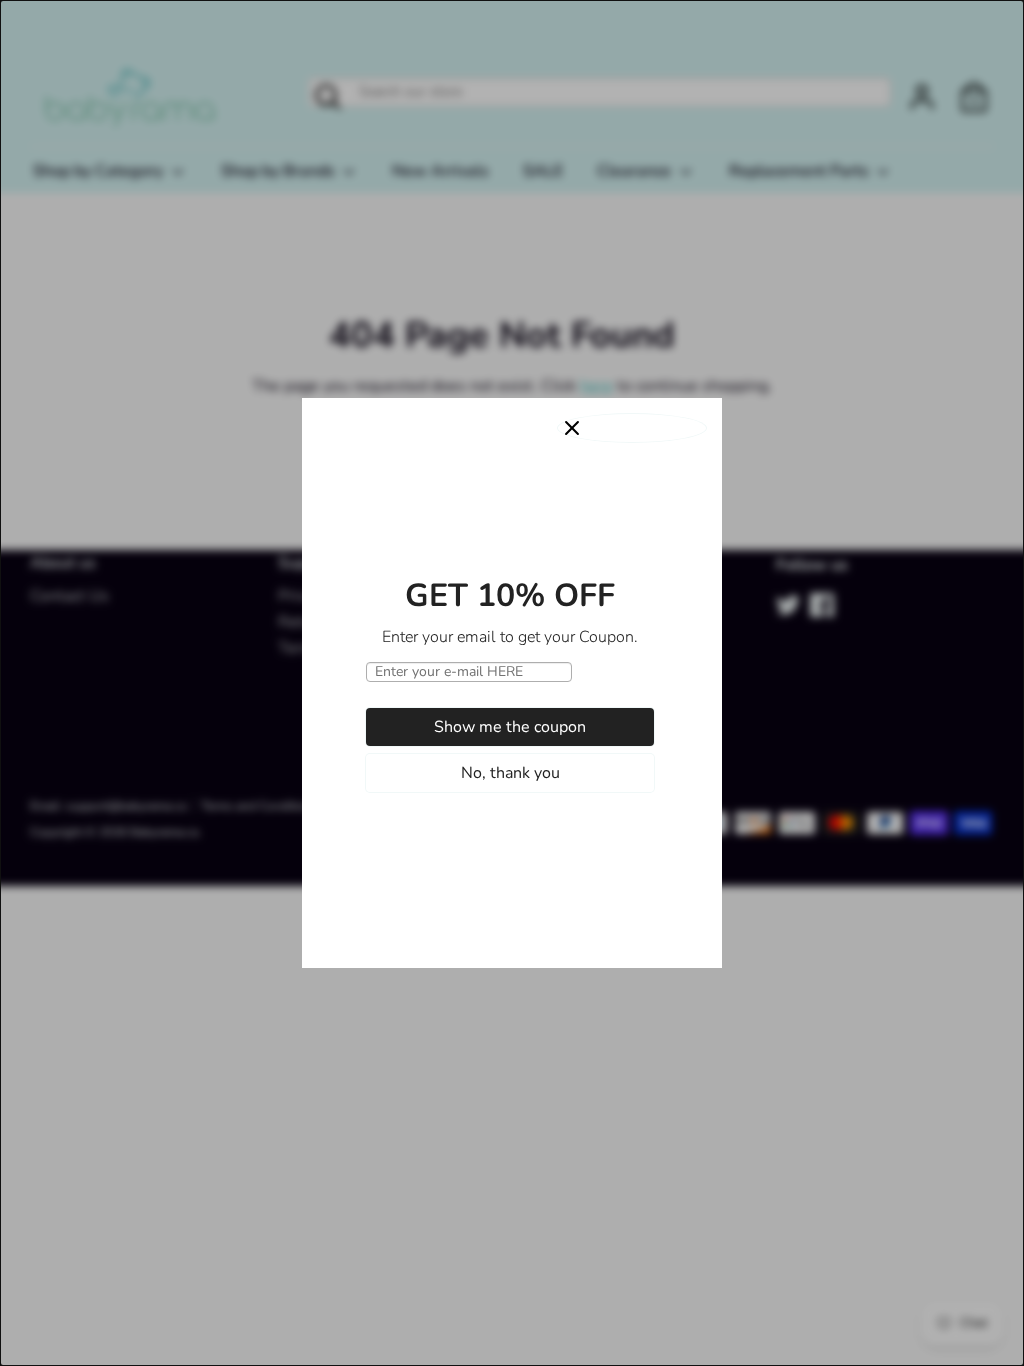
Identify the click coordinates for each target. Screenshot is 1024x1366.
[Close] (632, 428)
